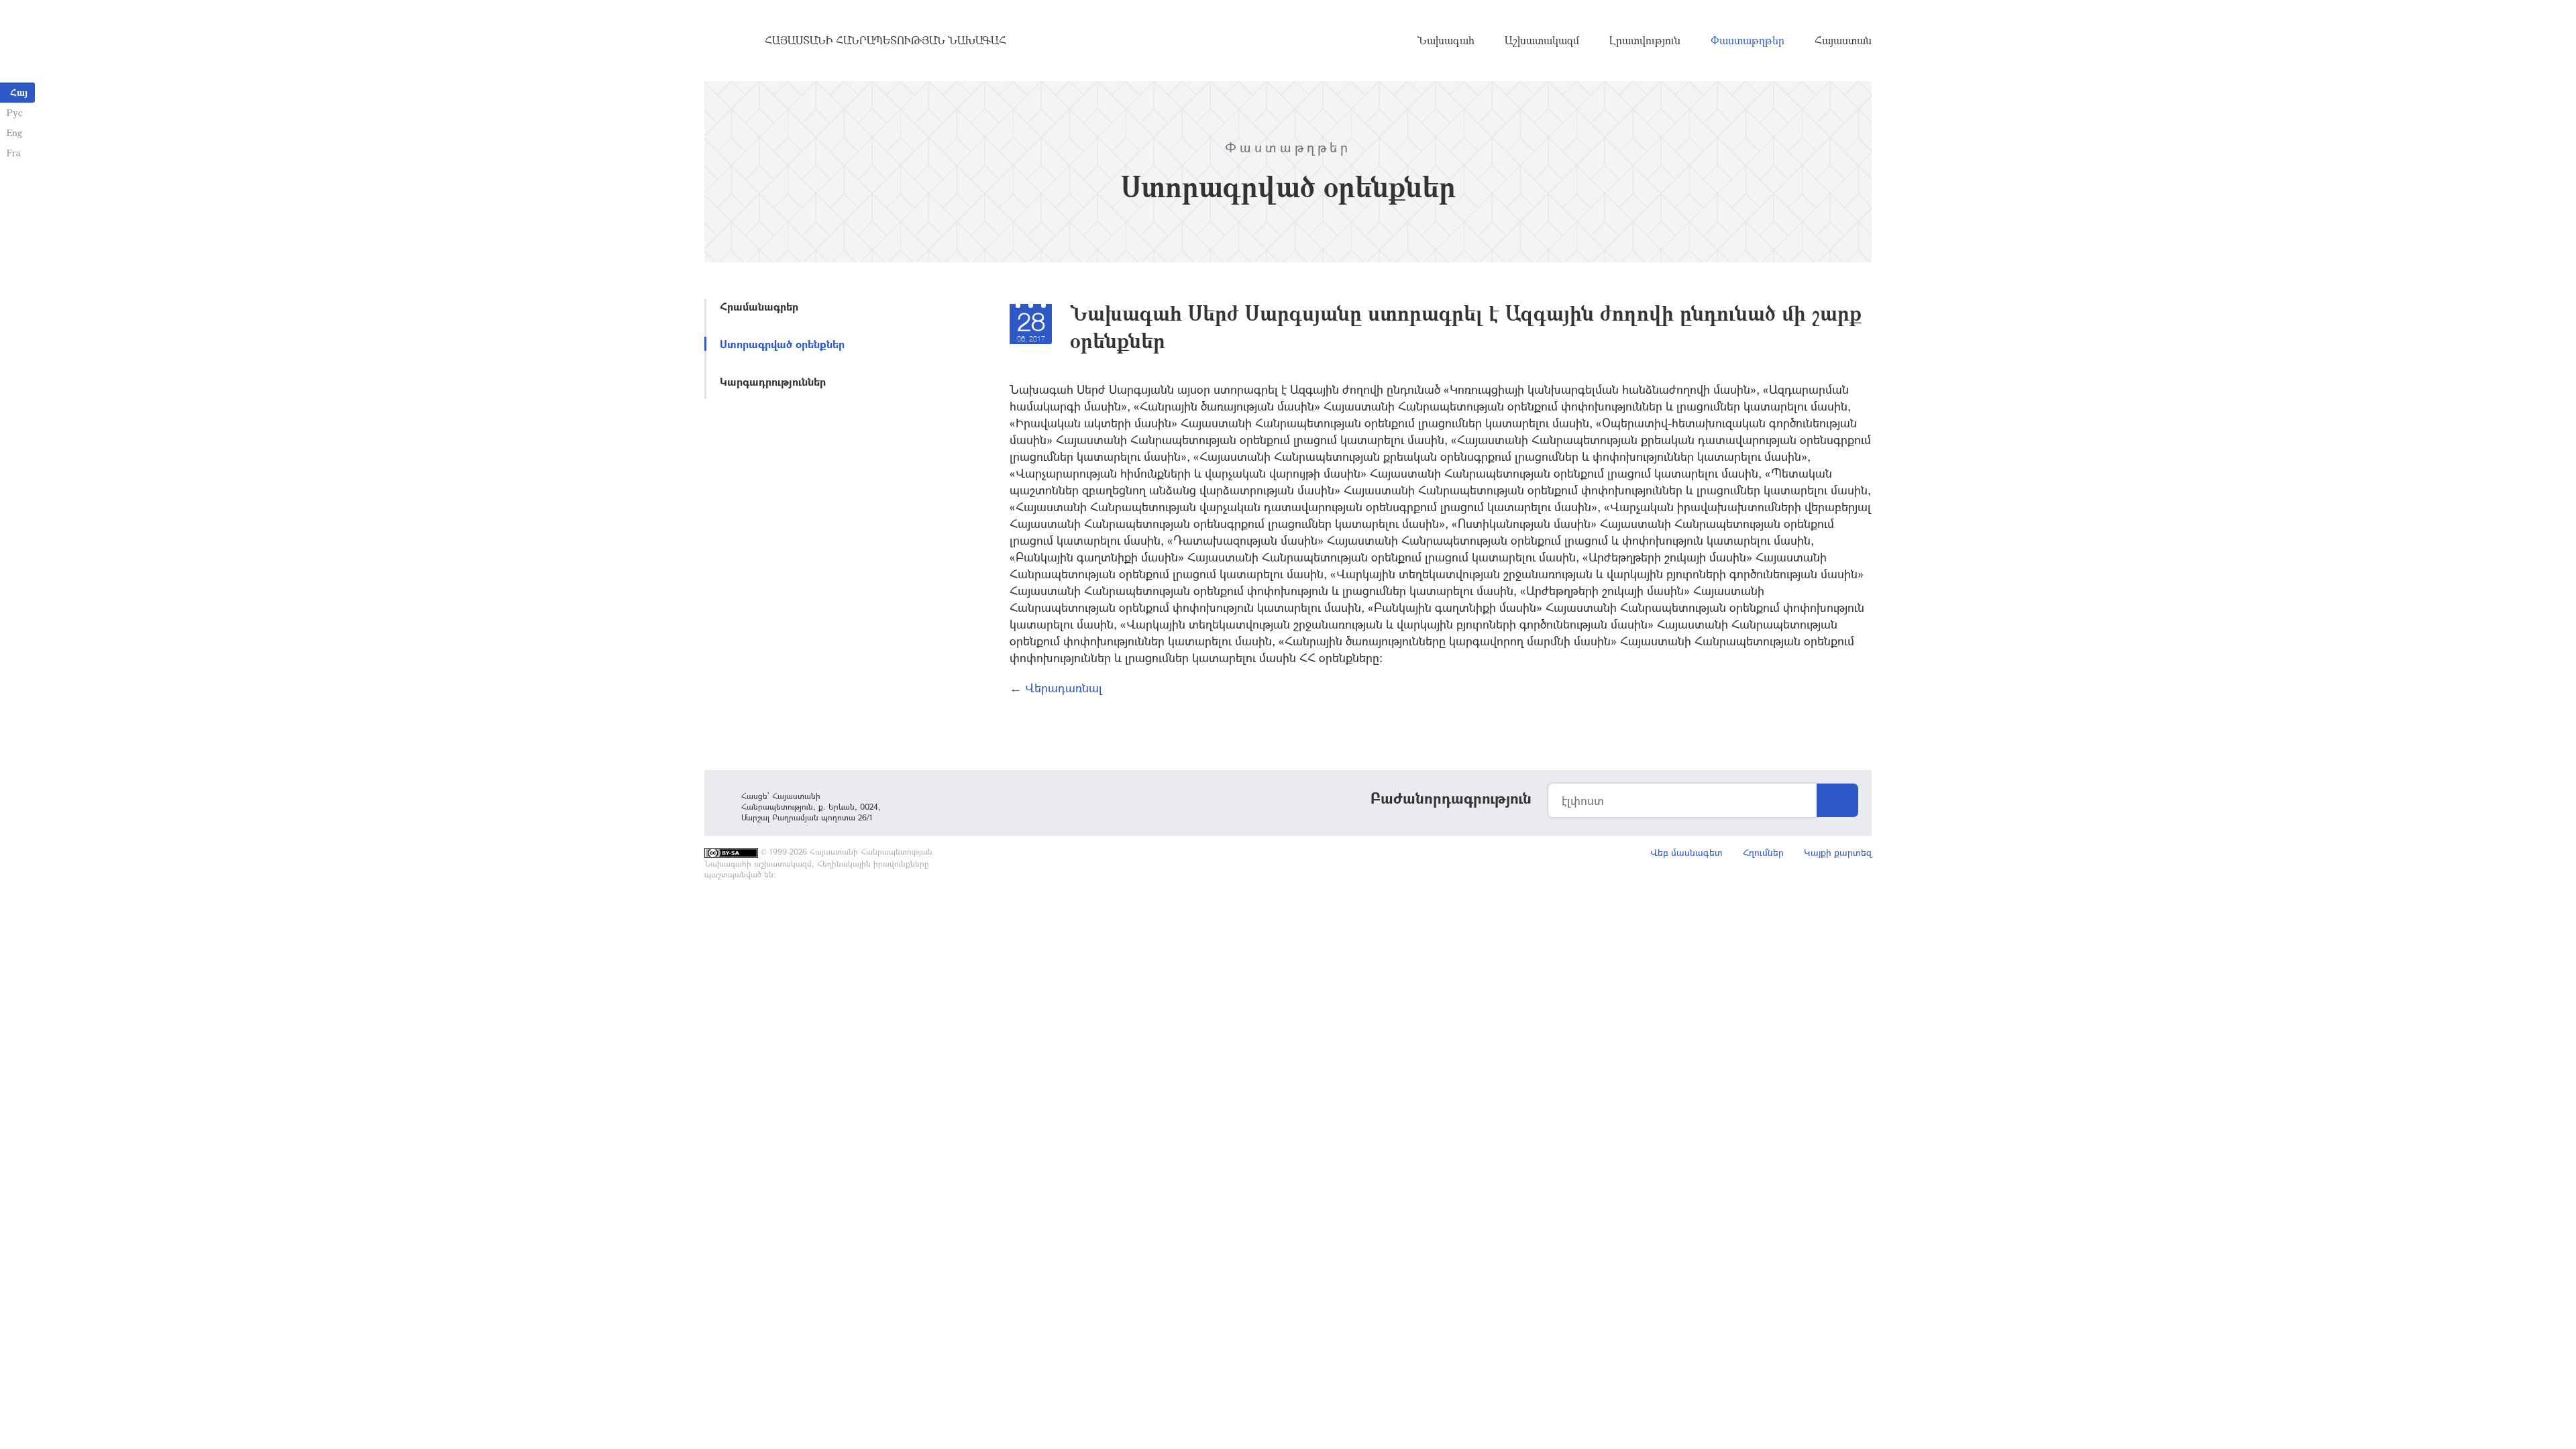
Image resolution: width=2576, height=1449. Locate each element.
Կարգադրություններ (773, 381)
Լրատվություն (1645, 40)
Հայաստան (1843, 40)
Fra (14, 153)
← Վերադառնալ (1056, 688)
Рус (14, 112)
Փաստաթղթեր (1748, 40)
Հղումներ (1763, 852)
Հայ (19, 92)
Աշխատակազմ (1542, 40)
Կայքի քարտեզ (1838, 852)
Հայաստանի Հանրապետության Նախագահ (885, 40)
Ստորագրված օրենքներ (782, 344)
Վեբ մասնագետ (1686, 852)
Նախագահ (1446, 40)
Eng (14, 132)
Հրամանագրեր (759, 306)
